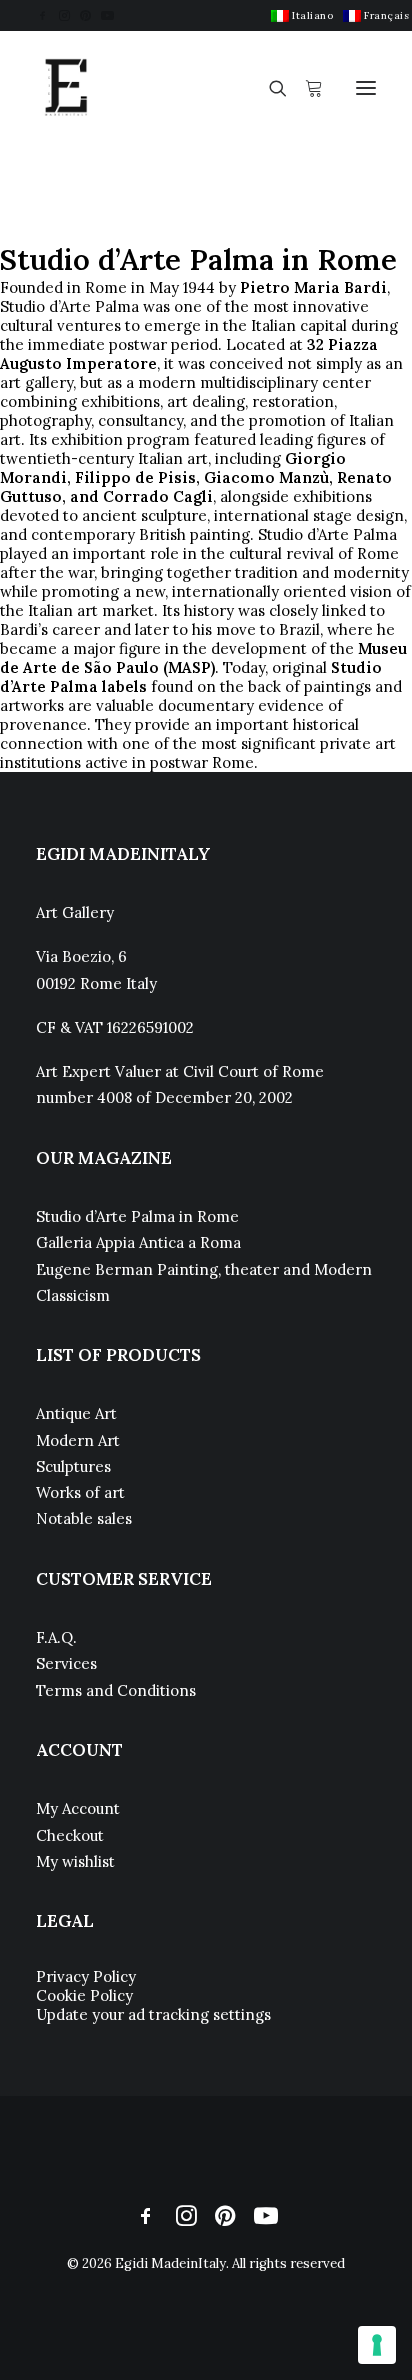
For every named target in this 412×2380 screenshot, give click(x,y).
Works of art (80, 1492)
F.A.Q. (56, 1637)
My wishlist (75, 1861)
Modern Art (78, 1440)
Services (66, 1663)
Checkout (70, 1835)
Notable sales (84, 1518)
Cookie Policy (84, 1995)
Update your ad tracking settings (153, 2014)
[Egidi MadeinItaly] (66, 88)
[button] (42, 15)
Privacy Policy (86, 1976)
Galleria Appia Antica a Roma (138, 1242)
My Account (78, 1808)
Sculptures (73, 1466)
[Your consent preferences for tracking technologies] (377, 2345)
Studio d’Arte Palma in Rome (137, 1216)
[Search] (269, 88)
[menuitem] (302, 15)
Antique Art (76, 1413)
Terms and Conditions (116, 1690)
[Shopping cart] (305, 88)
